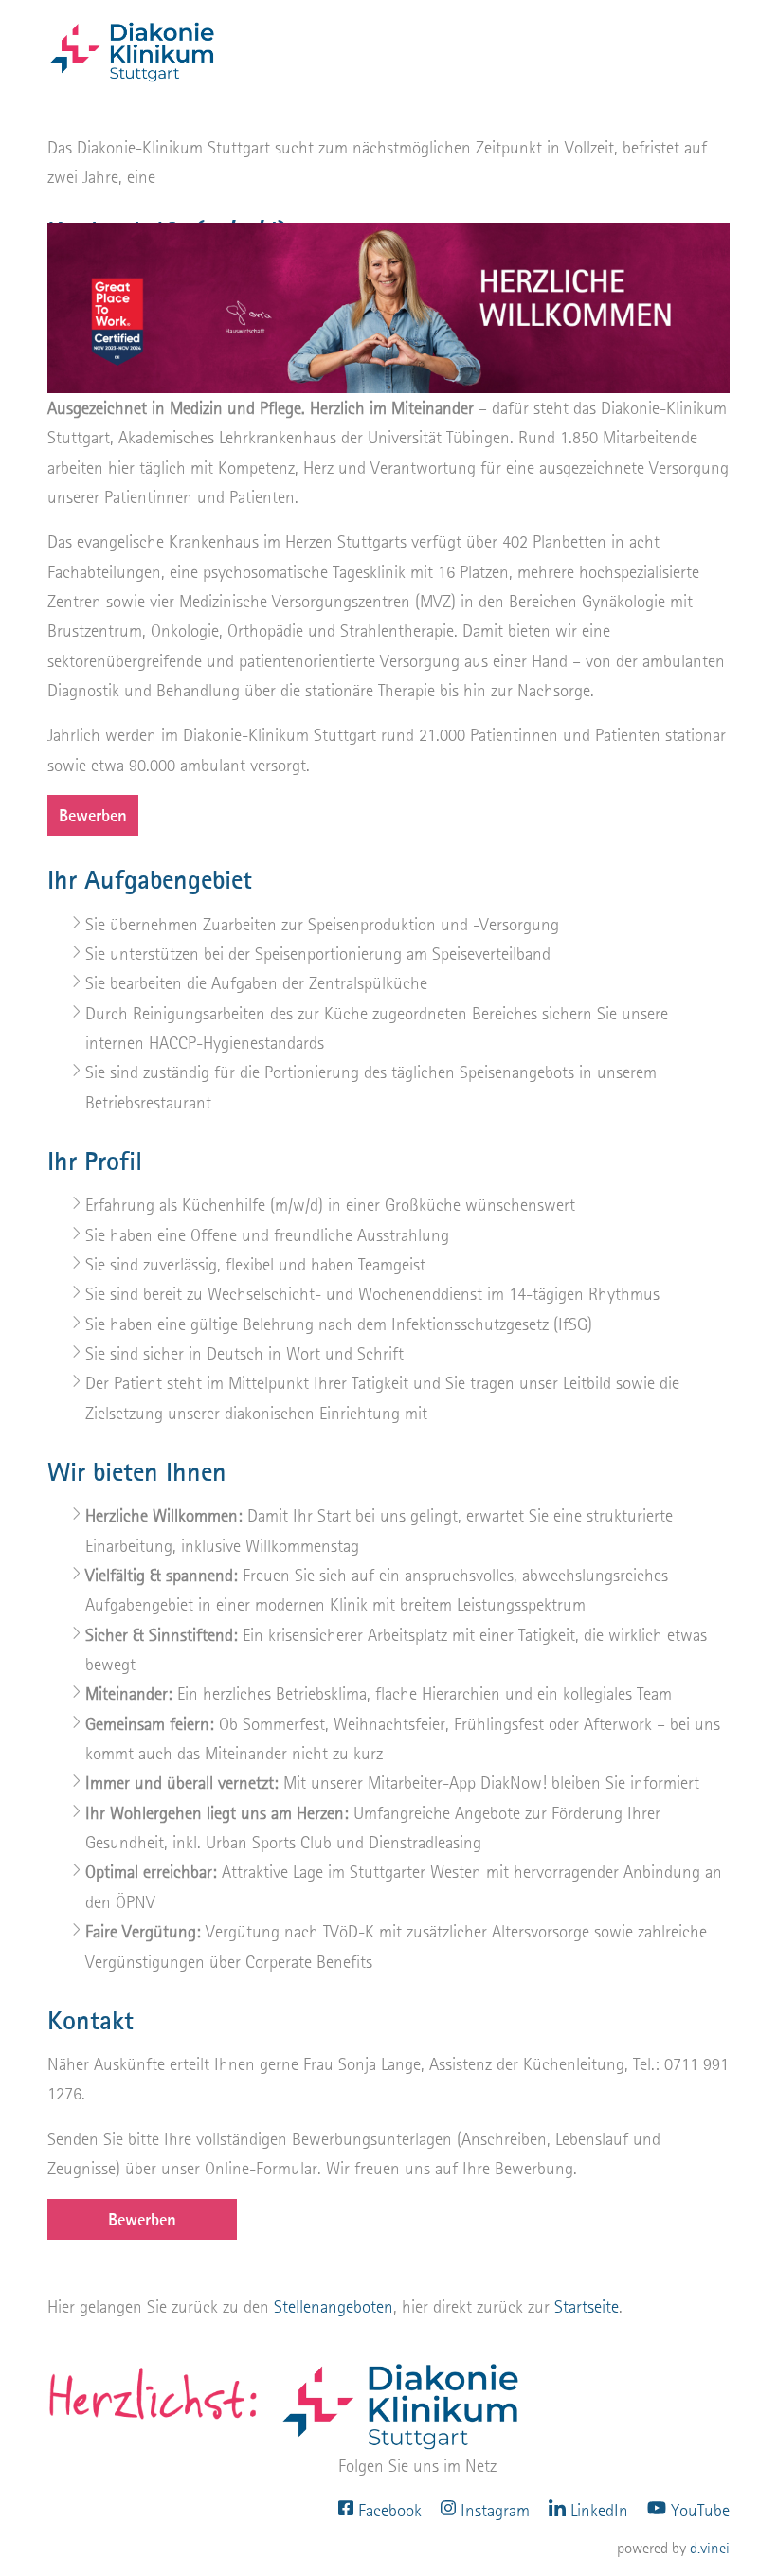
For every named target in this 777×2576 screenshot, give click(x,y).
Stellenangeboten (334, 2306)
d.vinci (710, 2548)
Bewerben (93, 815)
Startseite (587, 2306)
